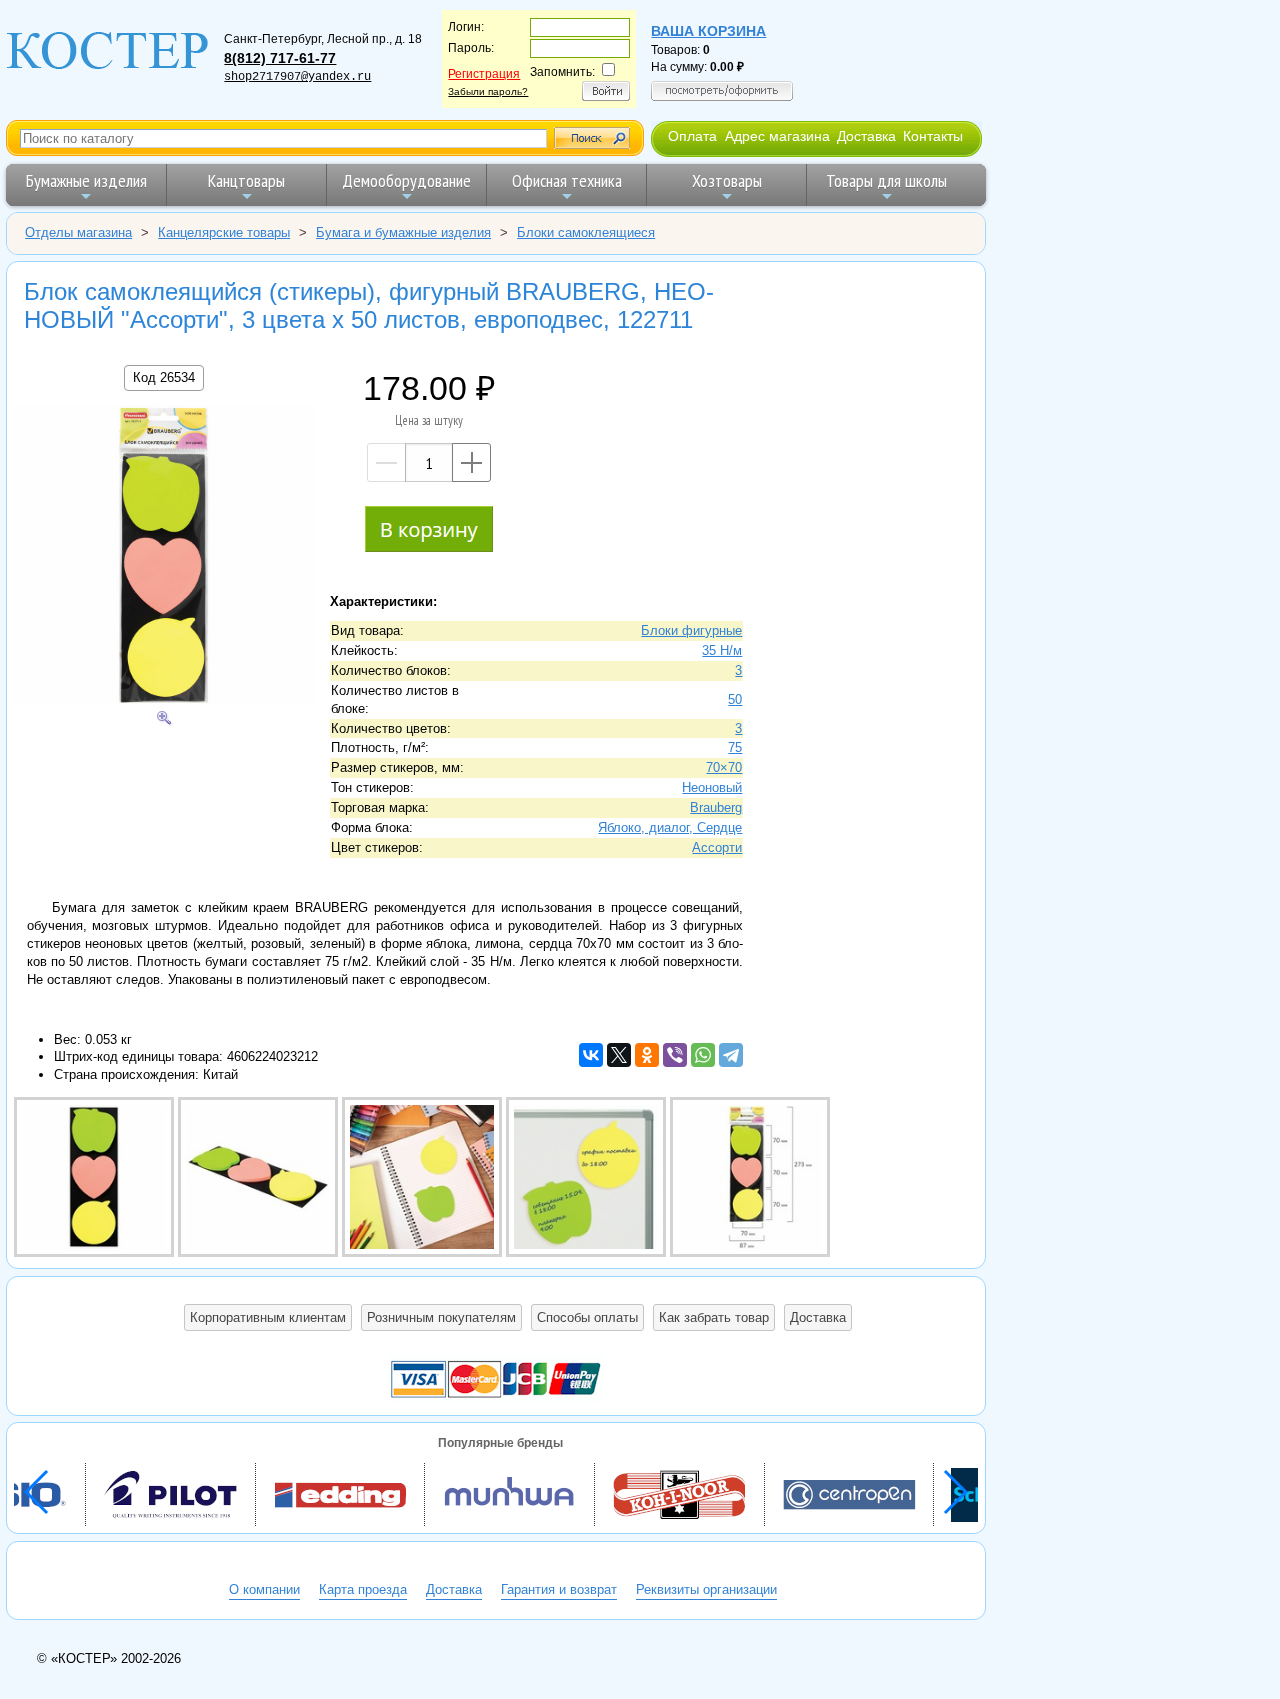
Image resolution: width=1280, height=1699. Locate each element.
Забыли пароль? (488, 91)
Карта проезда (363, 1589)
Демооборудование (406, 180)
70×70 (724, 767)
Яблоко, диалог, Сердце (670, 827)
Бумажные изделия (86, 180)
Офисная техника (567, 180)
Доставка (866, 136)
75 (735, 747)
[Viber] (675, 1055)
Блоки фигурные (691, 630)
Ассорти (717, 847)
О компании (264, 1589)
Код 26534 (164, 377)
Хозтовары (727, 180)
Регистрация (484, 74)
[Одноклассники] (647, 1055)
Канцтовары (246, 180)
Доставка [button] (818, 1317)
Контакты (933, 136)
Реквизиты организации (706, 1589)
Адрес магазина (777, 136)
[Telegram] (731, 1055)
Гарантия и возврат (559, 1589)
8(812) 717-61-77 (280, 58)
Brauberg (716, 807)
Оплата (692, 136)
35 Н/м (722, 650)
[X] (619, 1055)
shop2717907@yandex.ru (297, 77)
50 (735, 699)
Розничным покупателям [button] (441, 1317)
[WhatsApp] (703, 1055)
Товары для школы (886, 180)
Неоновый (712, 787)
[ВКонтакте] (591, 1055)
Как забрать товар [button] (714, 1317)
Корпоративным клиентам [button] (268, 1317)
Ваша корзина (708, 31)
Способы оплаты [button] (587, 1317)
